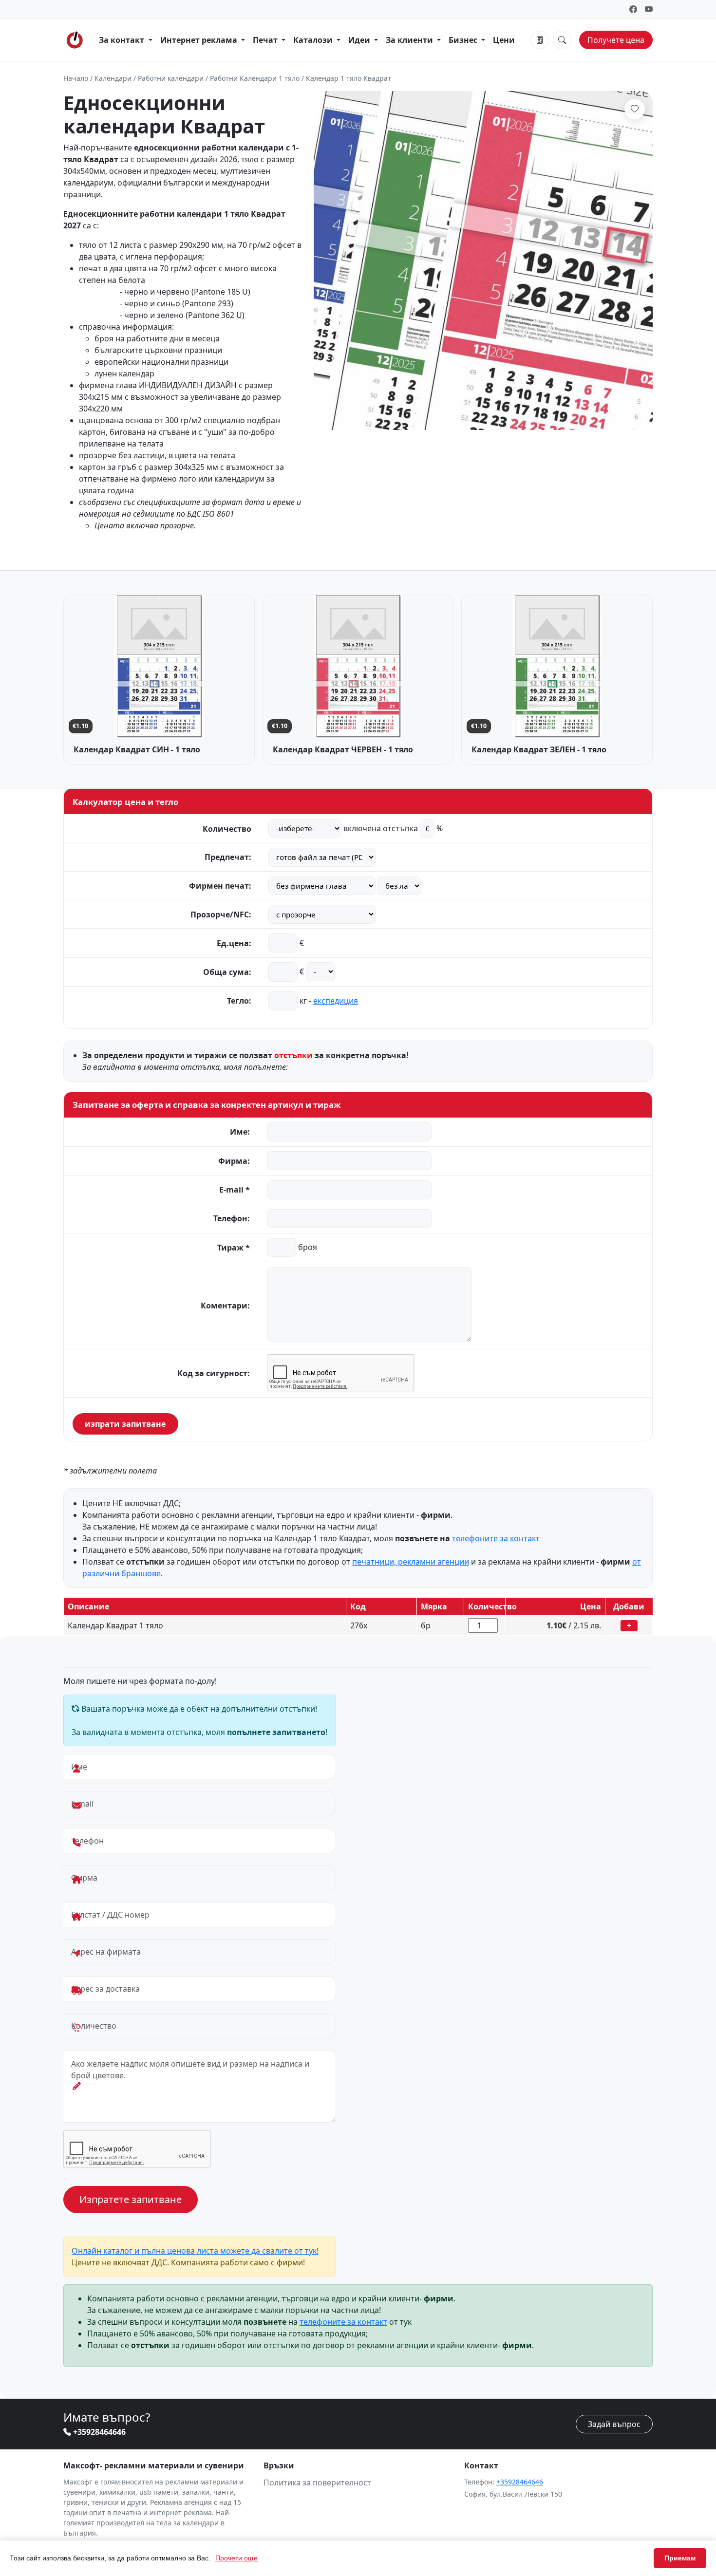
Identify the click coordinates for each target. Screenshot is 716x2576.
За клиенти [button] (410, 40)
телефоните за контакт (496, 1538)
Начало (76, 78)
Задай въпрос (614, 2424)
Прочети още (236, 2558)
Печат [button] (266, 40)
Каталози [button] (314, 40)
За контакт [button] (122, 40)
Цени (504, 40)
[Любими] (635, 109)
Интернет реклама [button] (200, 40)
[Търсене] (562, 40)
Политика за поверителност (317, 2483)
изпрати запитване (125, 1424)
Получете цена (616, 40)
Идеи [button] (360, 40)
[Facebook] (633, 9)
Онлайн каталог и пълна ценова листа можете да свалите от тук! (195, 2251)
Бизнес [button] (464, 40)
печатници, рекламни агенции (411, 1562)
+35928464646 (98, 2432)
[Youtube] (649, 9)
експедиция (336, 1001)
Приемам (680, 2558)
